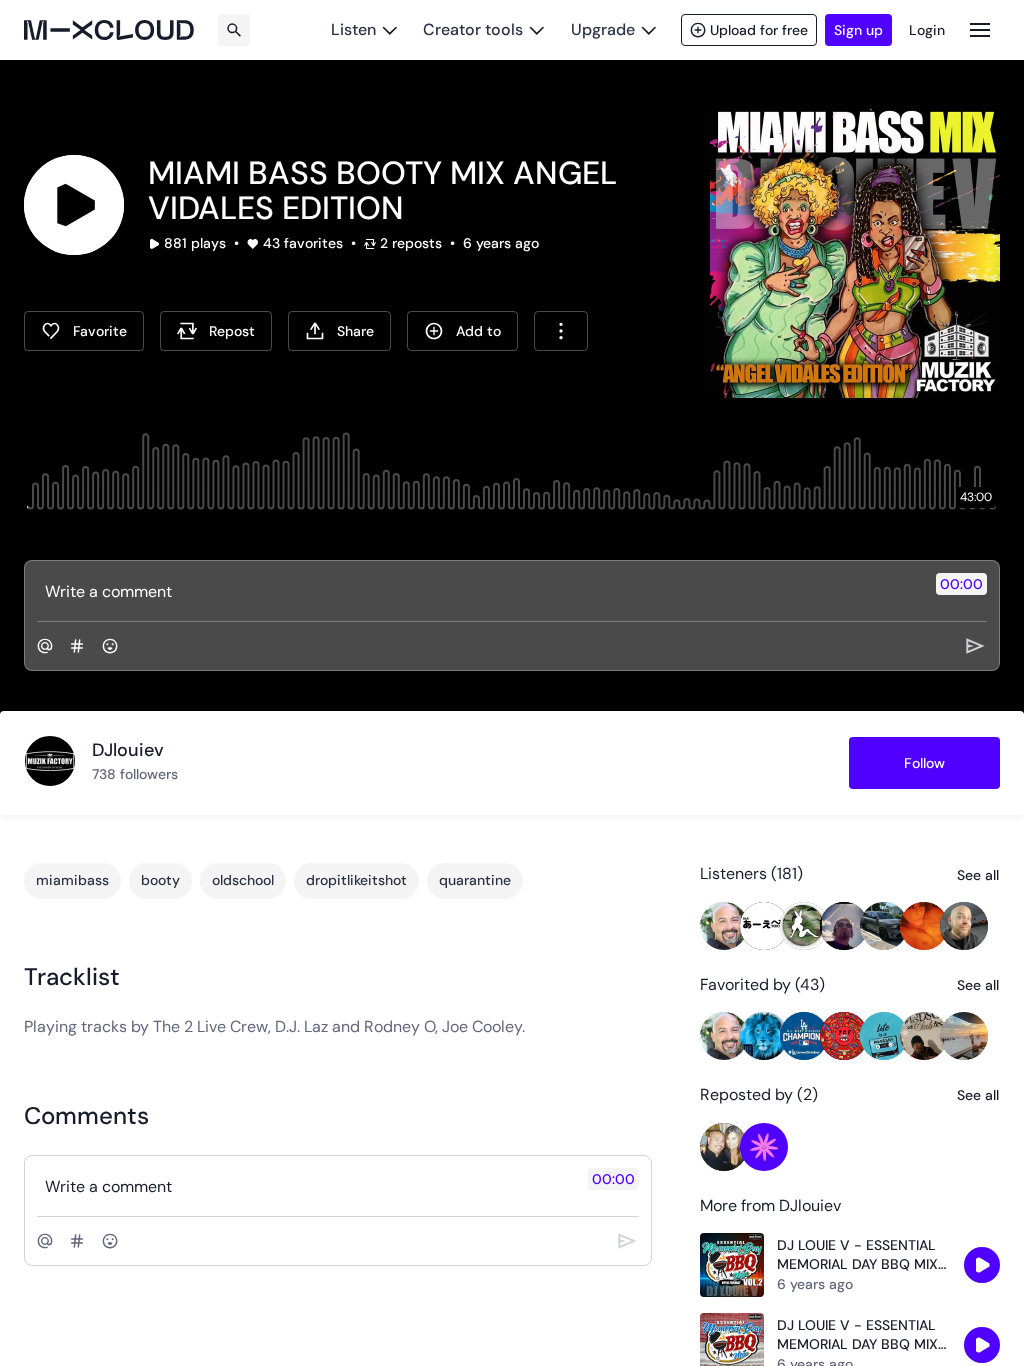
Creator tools (473, 29)
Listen (353, 29)
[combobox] (561, 331)
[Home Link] (109, 30)
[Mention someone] (45, 646)
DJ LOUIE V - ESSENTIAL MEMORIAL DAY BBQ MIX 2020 (857, 1335)
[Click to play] (74, 205)
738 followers (135, 774)
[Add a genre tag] (77, 646)
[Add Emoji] (110, 646)
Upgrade (603, 29)
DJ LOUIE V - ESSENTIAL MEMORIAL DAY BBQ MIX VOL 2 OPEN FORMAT (857, 1255)
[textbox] (478, 591)
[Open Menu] (980, 29)
